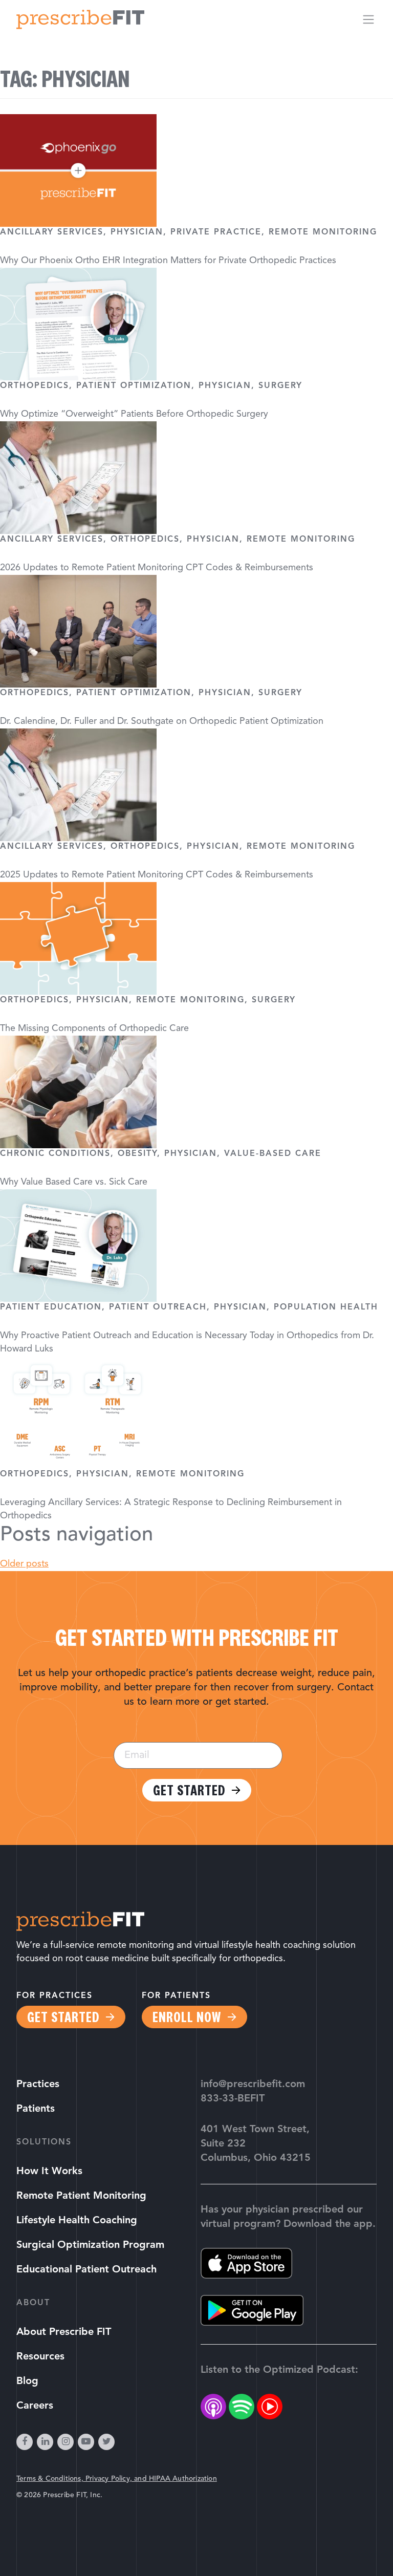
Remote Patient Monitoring (81, 2196)
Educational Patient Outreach (86, 2270)
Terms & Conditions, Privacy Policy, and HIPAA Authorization (117, 2479)
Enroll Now (187, 2017)
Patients (36, 2109)
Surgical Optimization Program (90, 2245)
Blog (27, 2381)
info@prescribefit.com (253, 2085)
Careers (35, 2406)
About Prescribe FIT (64, 2332)
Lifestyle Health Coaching (77, 2221)
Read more (196, 1288)
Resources (40, 2357)
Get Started (189, 1790)
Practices (38, 2085)
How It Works (49, 2172)
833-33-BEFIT (233, 2099)
